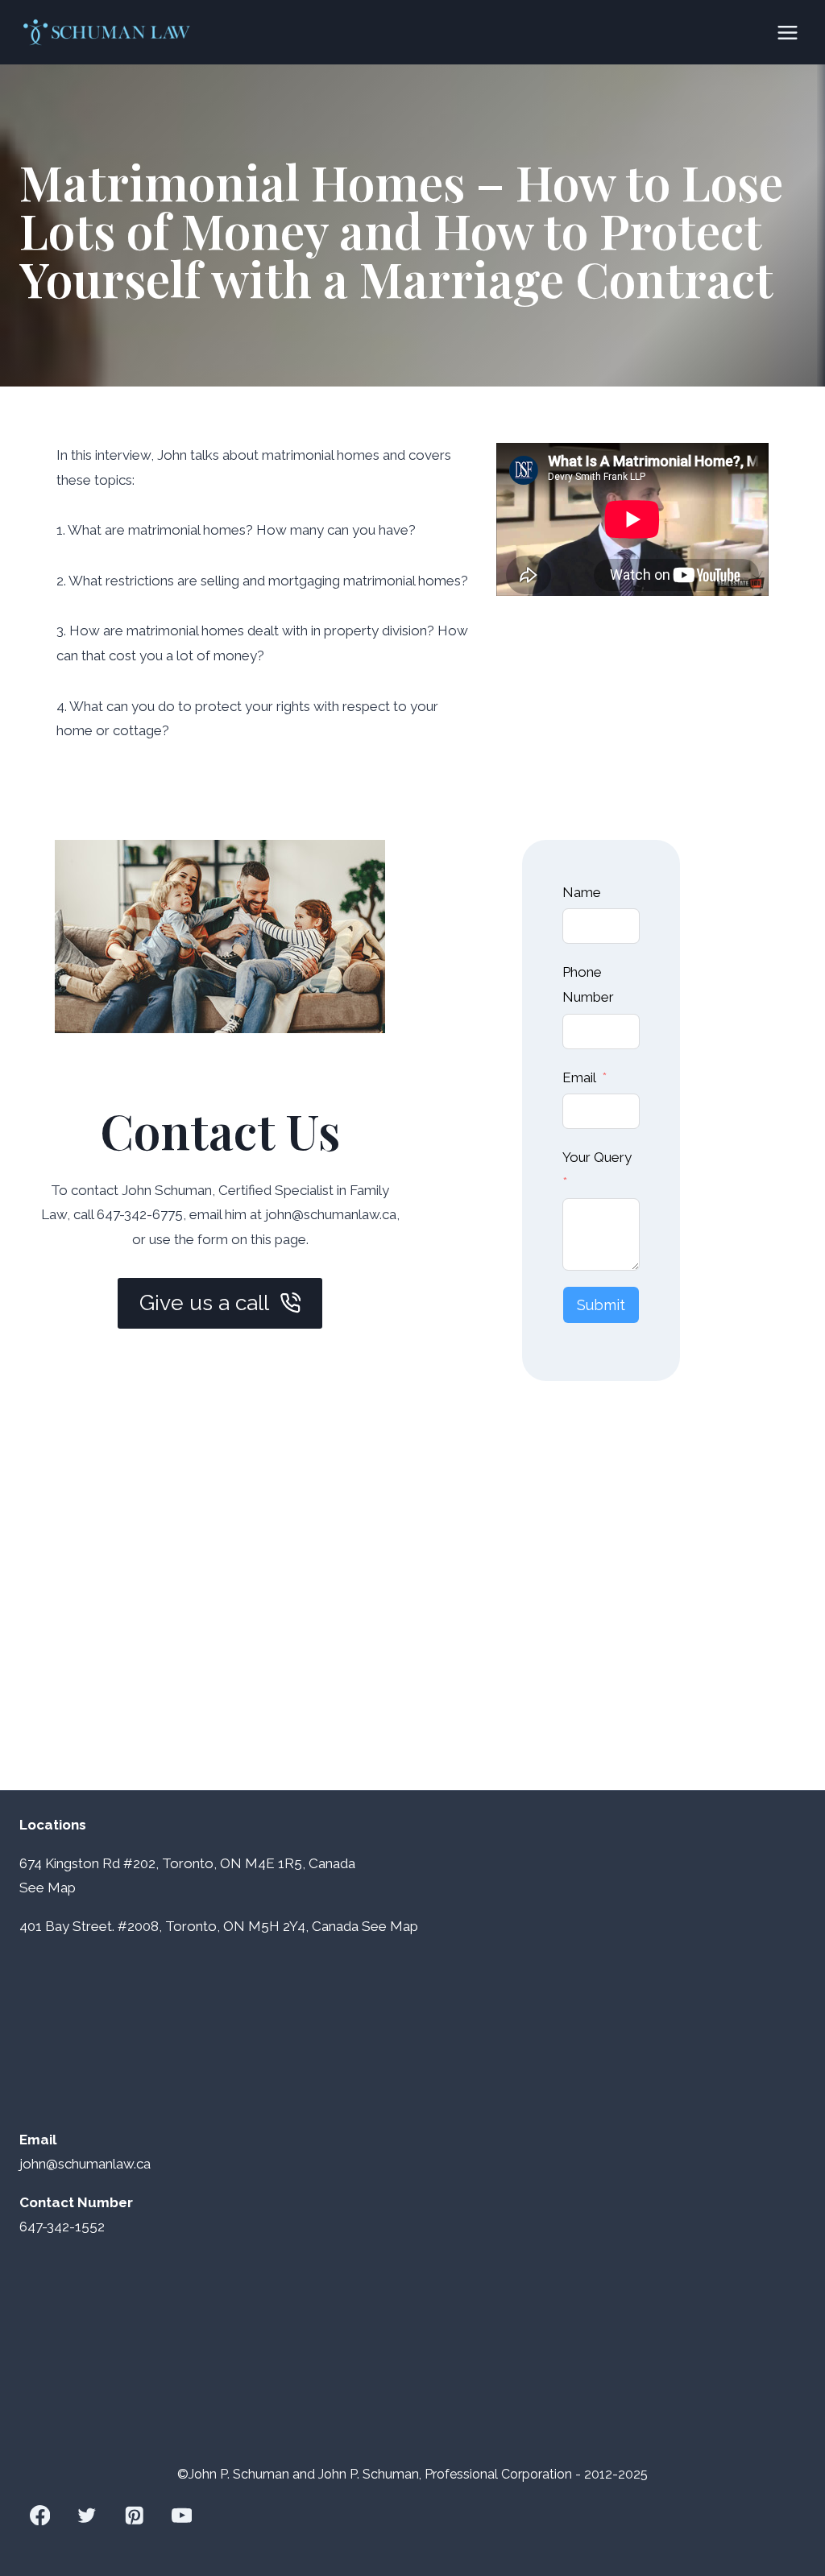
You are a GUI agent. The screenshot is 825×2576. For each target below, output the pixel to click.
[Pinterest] (134, 2515)
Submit (601, 1305)
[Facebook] (40, 2515)
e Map (56, 1888)
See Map (390, 1926)
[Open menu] (787, 32)
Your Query (597, 1157)
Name (582, 892)
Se (28, 1888)
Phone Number (588, 984)
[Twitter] (87, 2515)
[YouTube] (182, 2515)
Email (579, 1077)
